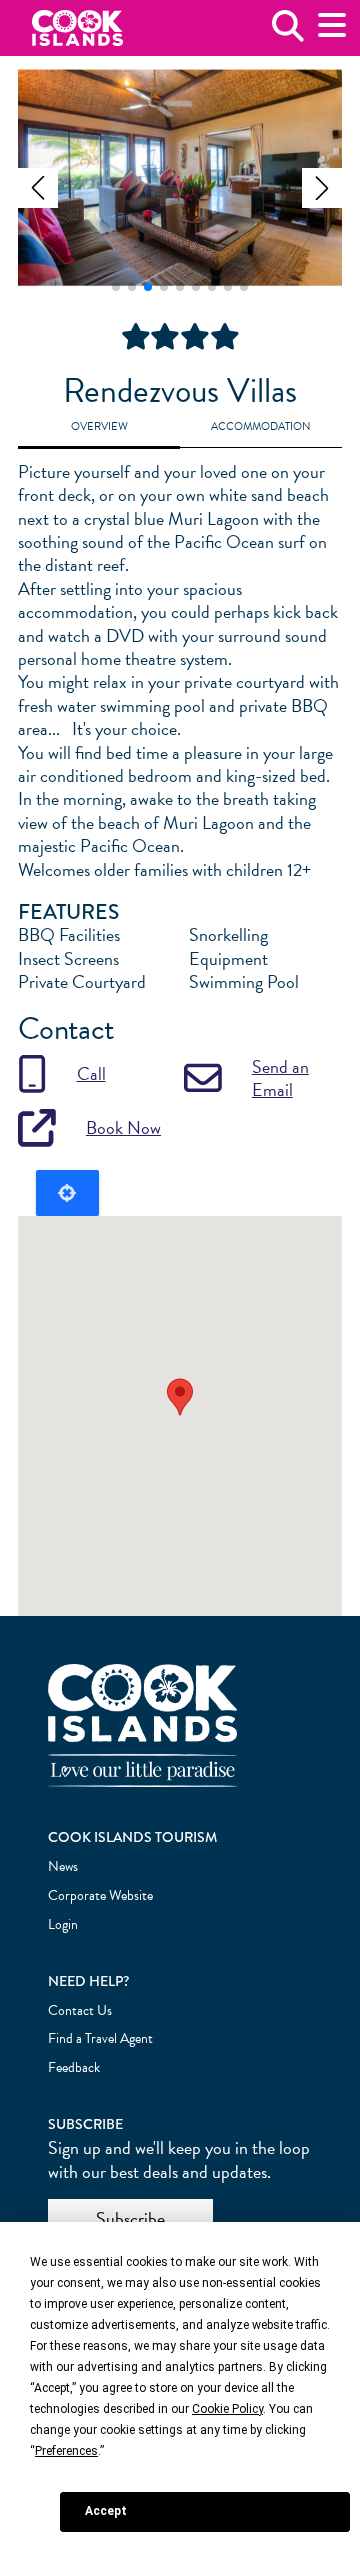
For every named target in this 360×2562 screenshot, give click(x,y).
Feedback (74, 2067)
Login (63, 1924)
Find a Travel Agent (100, 2038)
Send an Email (280, 1078)
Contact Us (80, 2010)
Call (91, 1073)
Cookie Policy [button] (227, 2409)
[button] (38, 188)
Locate (67, 1193)
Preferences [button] (66, 2451)
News (63, 1866)
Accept (106, 2511)
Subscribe (130, 2218)
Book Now (123, 1127)
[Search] (288, 33)
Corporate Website (100, 1895)
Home (77, 28)
